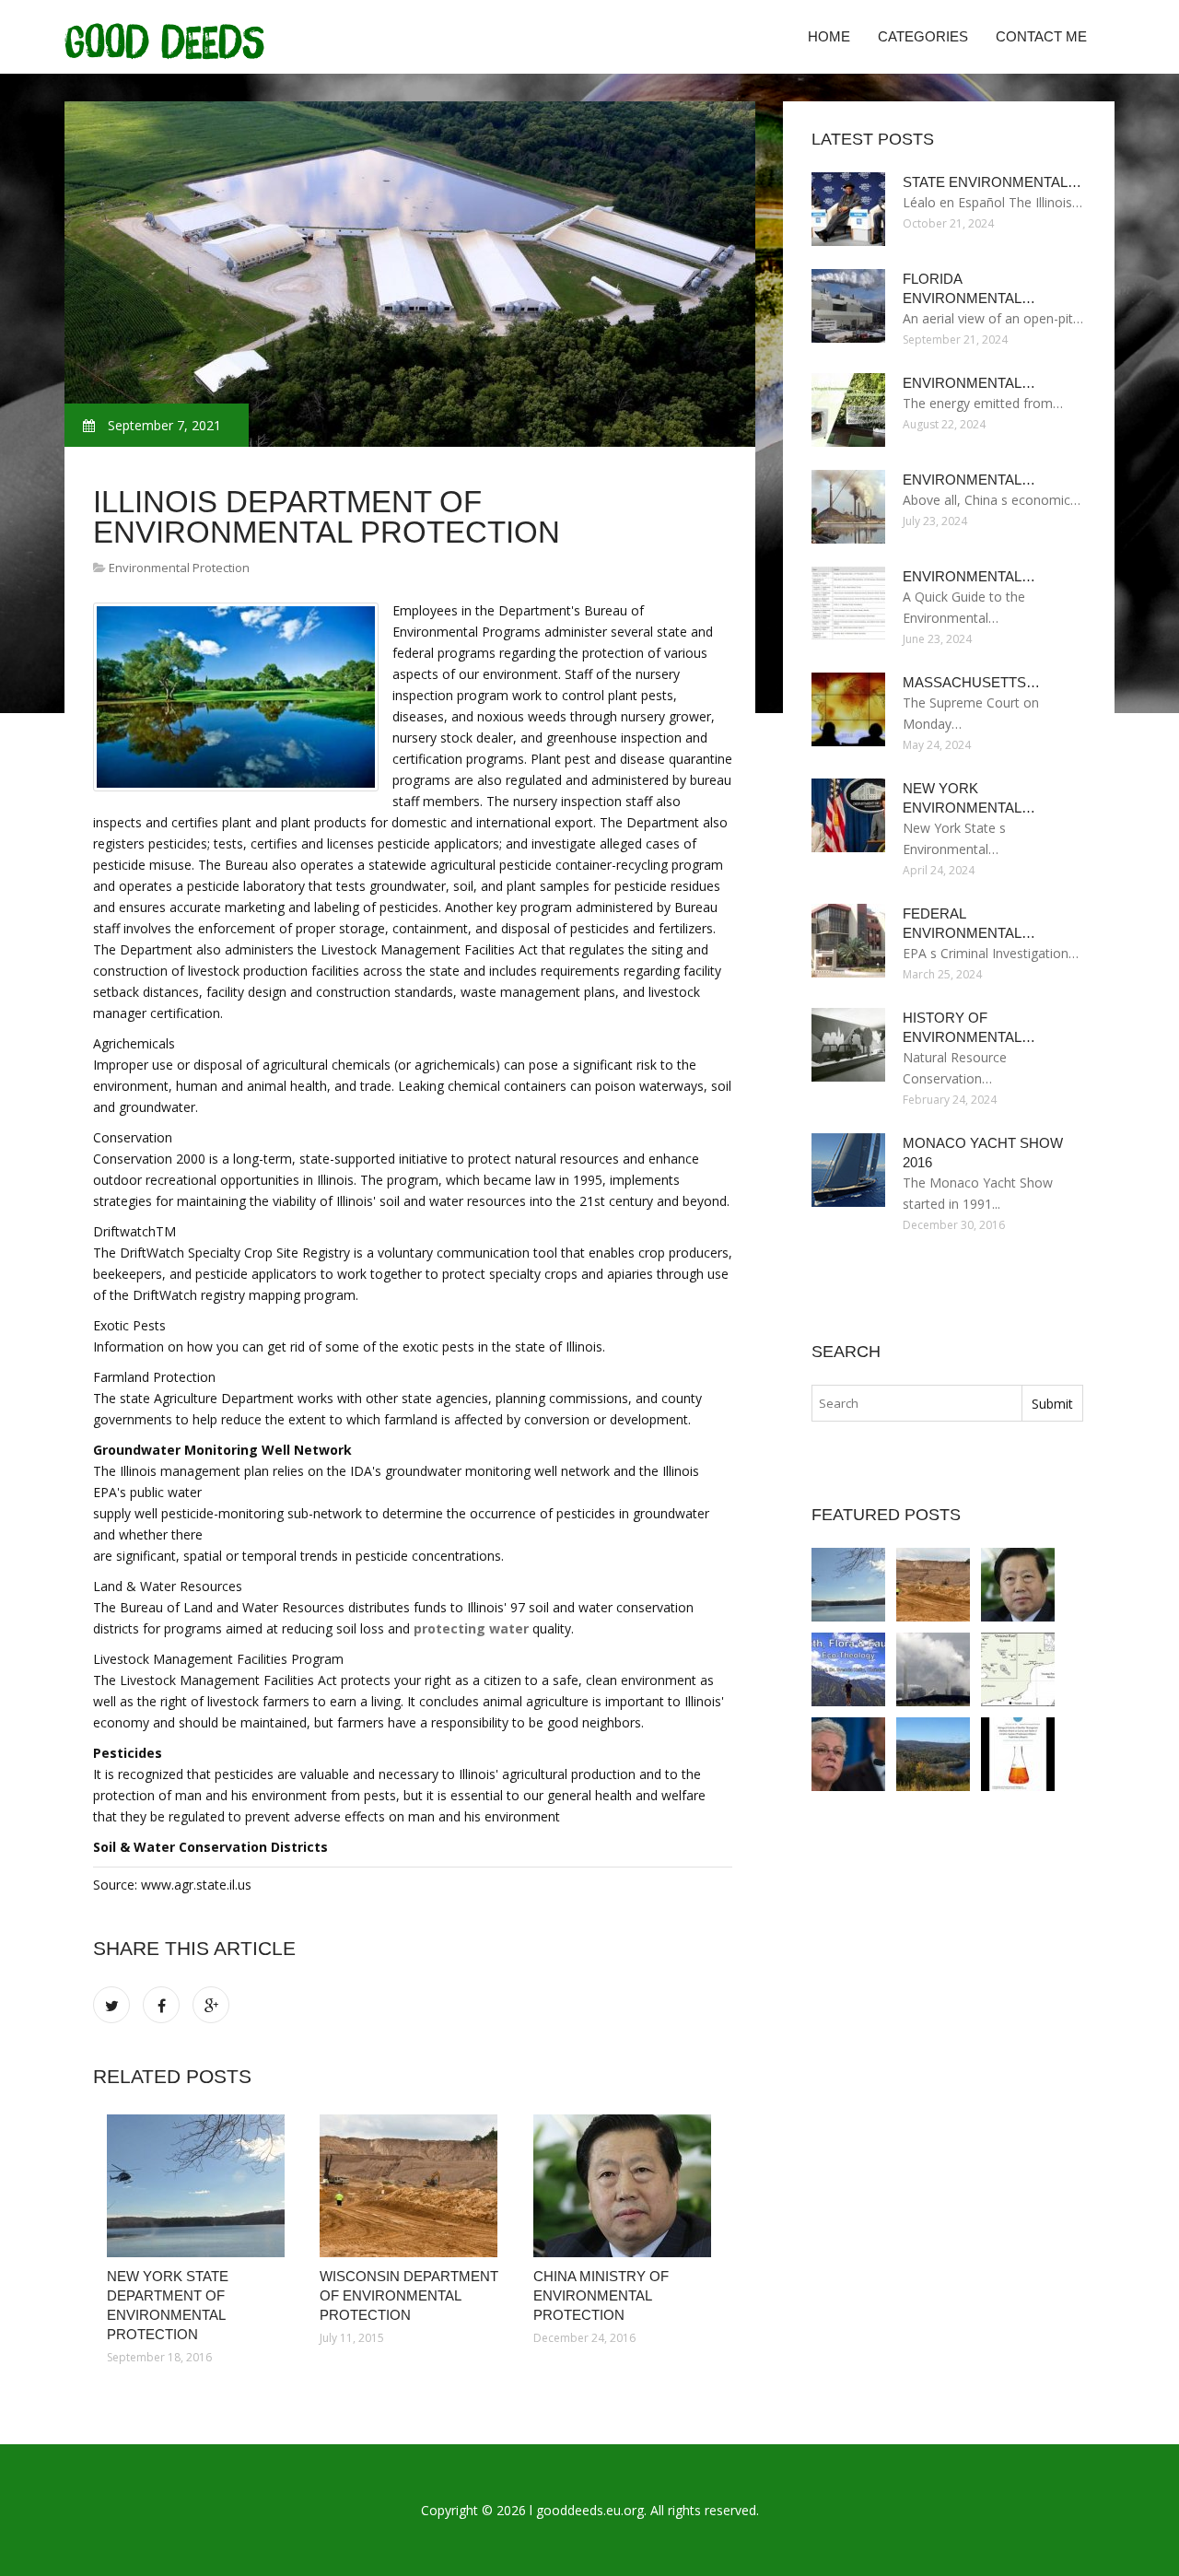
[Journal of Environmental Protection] (1018, 1754)
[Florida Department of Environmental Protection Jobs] (933, 1669)
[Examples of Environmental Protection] (848, 1754)
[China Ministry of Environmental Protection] (626, 2186)
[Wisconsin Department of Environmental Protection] (412, 2186)
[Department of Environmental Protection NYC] (933, 1754)
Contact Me (1041, 36)
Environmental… (969, 383)
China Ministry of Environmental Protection (601, 2295)
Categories (923, 36)
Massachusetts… (971, 682)
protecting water (471, 1628)
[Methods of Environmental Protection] (848, 1669)
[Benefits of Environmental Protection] (1018, 1669)
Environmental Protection (179, 568)
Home (829, 36)
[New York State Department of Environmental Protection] (199, 2186)
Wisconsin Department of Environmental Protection (409, 2295)
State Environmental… (992, 182)
